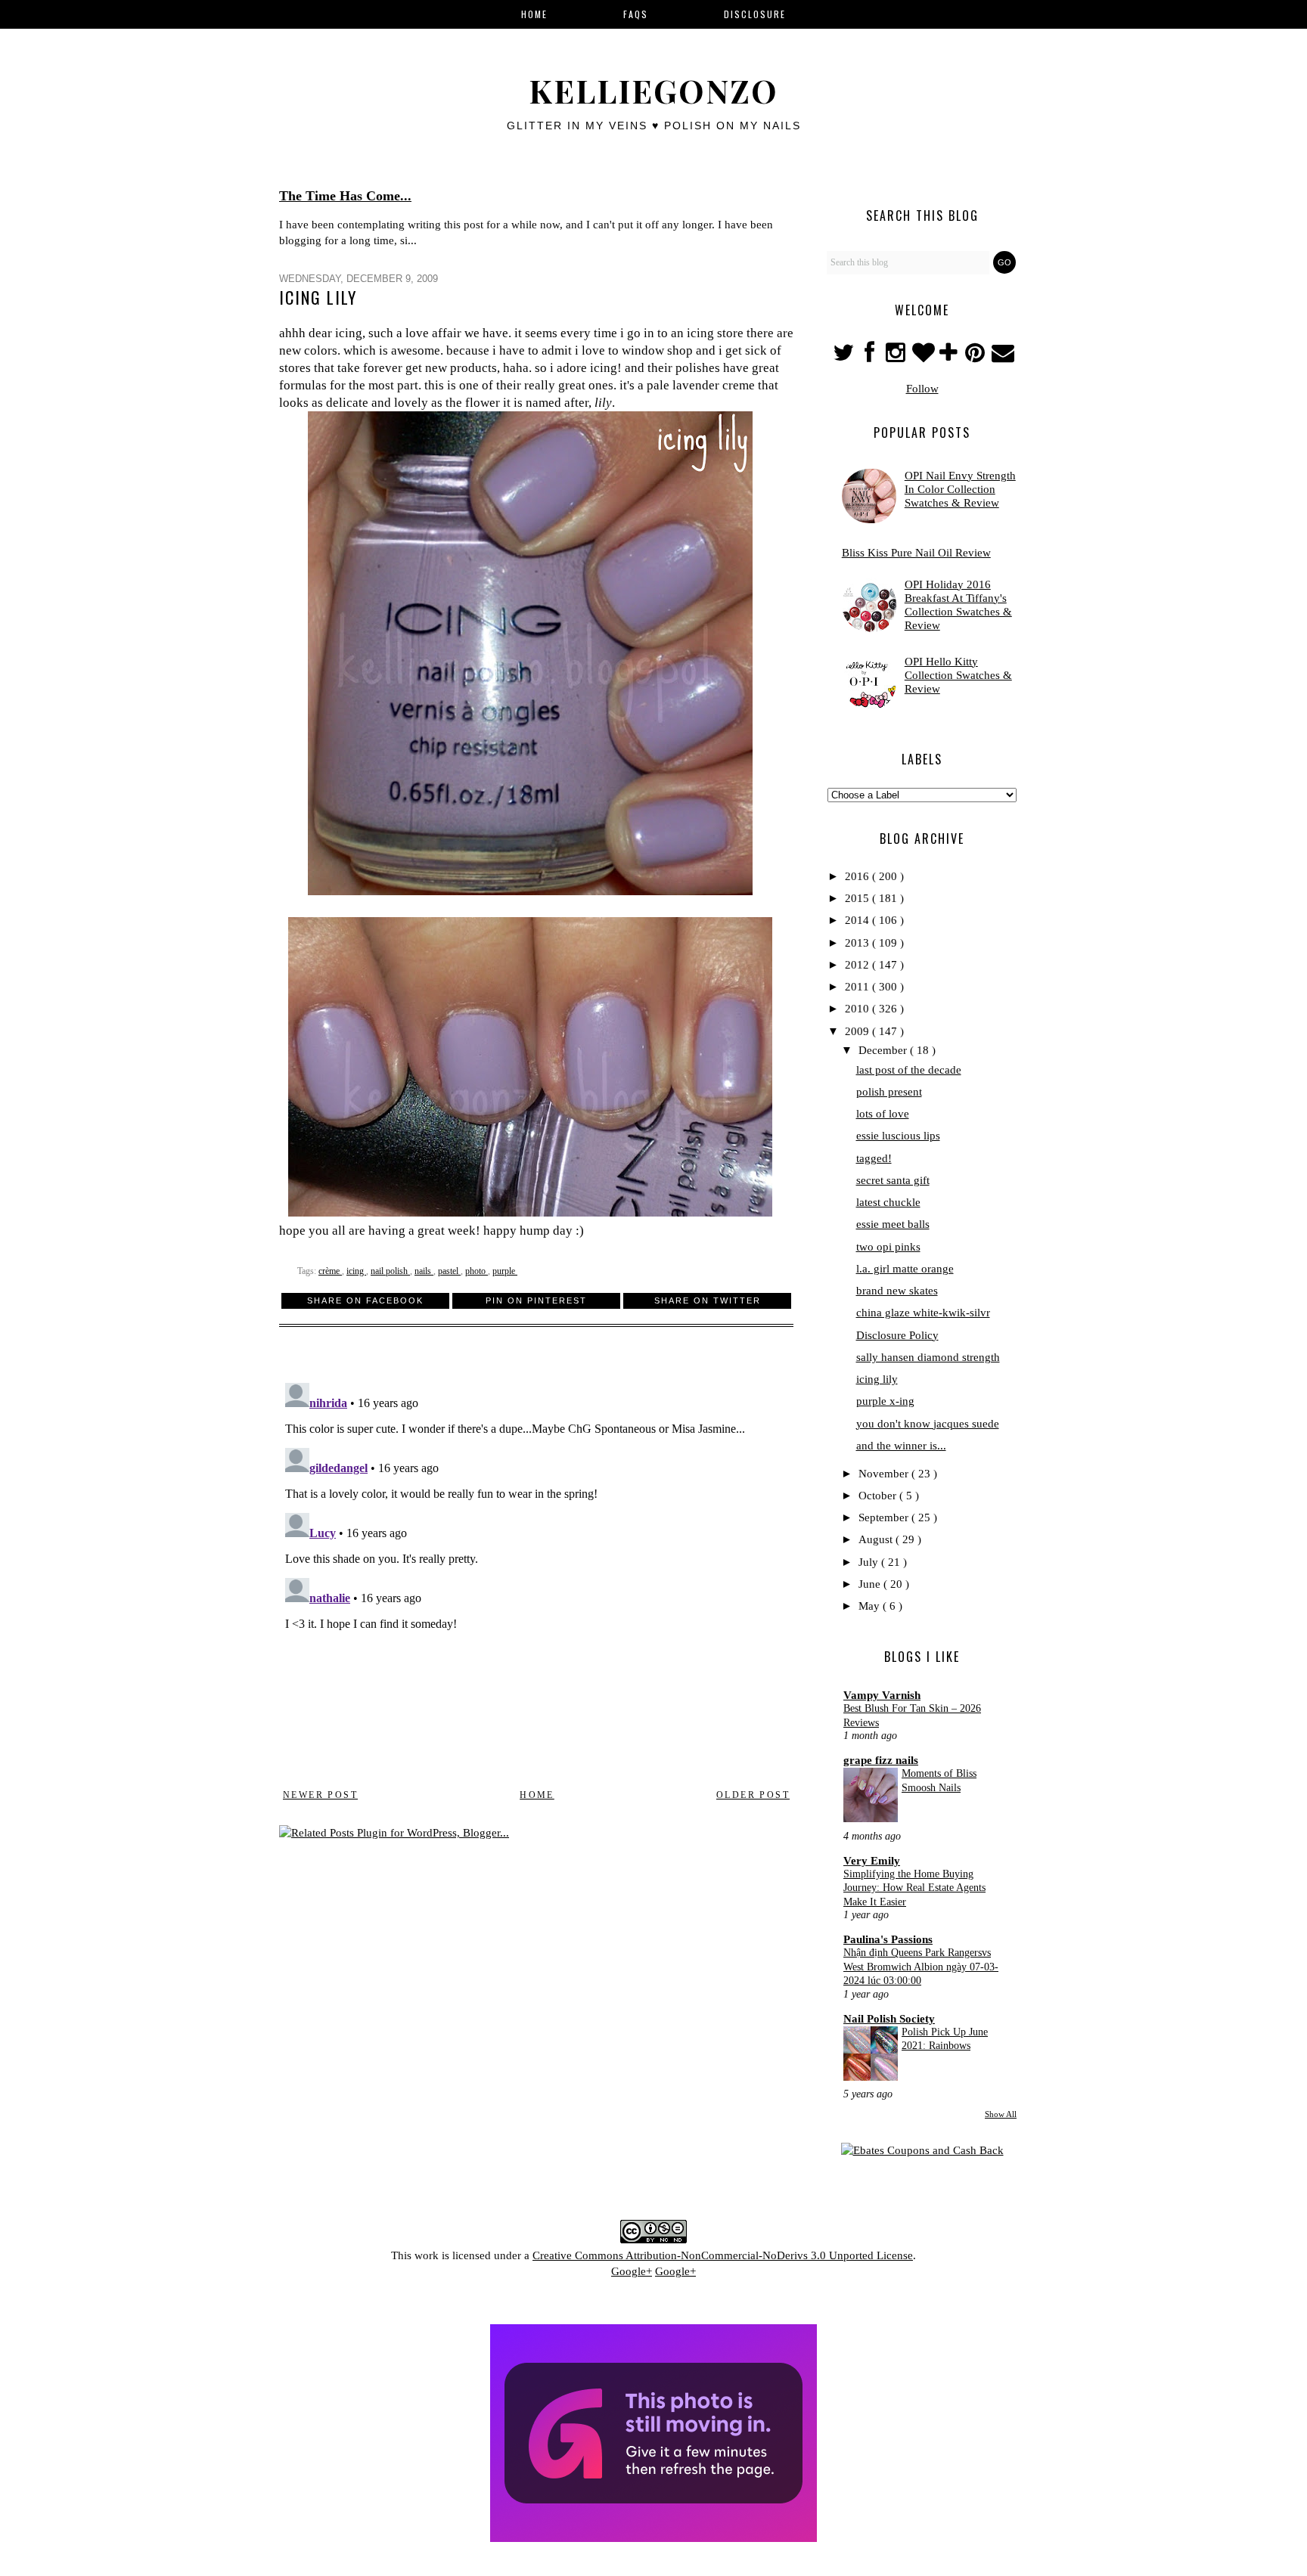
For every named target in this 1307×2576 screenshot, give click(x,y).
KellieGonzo (653, 91)
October (879, 1496)
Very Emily (872, 1861)
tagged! (874, 1158)
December (884, 1050)
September (885, 1517)
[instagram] (897, 357)
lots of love (883, 1114)
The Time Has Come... (345, 196)
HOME (534, 14)
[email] (1002, 357)
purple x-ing (885, 1401)
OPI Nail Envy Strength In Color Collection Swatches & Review (960, 489)
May (871, 1606)
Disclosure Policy (897, 1335)
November (885, 1474)
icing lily (877, 1379)
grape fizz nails (881, 1760)
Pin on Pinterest (536, 1300)
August (877, 1539)
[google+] (950, 357)
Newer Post (320, 1795)
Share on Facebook (365, 1300)
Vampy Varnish (882, 1695)
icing (356, 1271)
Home (537, 1795)
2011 (858, 987)
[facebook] (869, 357)
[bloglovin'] (924, 357)
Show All (1001, 2114)
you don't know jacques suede (928, 1424)
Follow (922, 389)
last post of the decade (909, 1070)
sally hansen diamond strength (928, 1357)
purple (505, 1271)
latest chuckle (888, 1202)
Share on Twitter (708, 1300)
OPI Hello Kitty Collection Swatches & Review (958, 675)
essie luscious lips (898, 1136)
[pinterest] (977, 357)
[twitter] (844, 357)
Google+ (632, 2271)
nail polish (390, 1271)
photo (477, 1271)
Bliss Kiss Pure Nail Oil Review (916, 553)
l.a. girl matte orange (905, 1269)
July (870, 1562)
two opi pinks (888, 1247)
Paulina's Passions (888, 1939)
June (871, 1584)
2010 (858, 1009)
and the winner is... (901, 1446)
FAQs (636, 14)
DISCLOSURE (755, 14)
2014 (858, 920)
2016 (858, 876)
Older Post (753, 1795)
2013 (858, 943)
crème (330, 1271)
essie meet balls (893, 1224)
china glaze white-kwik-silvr (923, 1313)
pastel (449, 1271)
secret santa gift (893, 1180)
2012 (858, 965)
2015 (858, 898)
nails (424, 1271)
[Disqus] (536, 1566)
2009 (858, 1031)
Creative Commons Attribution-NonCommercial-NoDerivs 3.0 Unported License (723, 2255)
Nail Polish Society (889, 2019)
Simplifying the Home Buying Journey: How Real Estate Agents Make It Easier (914, 1888)
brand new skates (897, 1291)
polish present (889, 1092)
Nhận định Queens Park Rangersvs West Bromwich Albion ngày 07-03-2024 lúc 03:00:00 (921, 1966)
